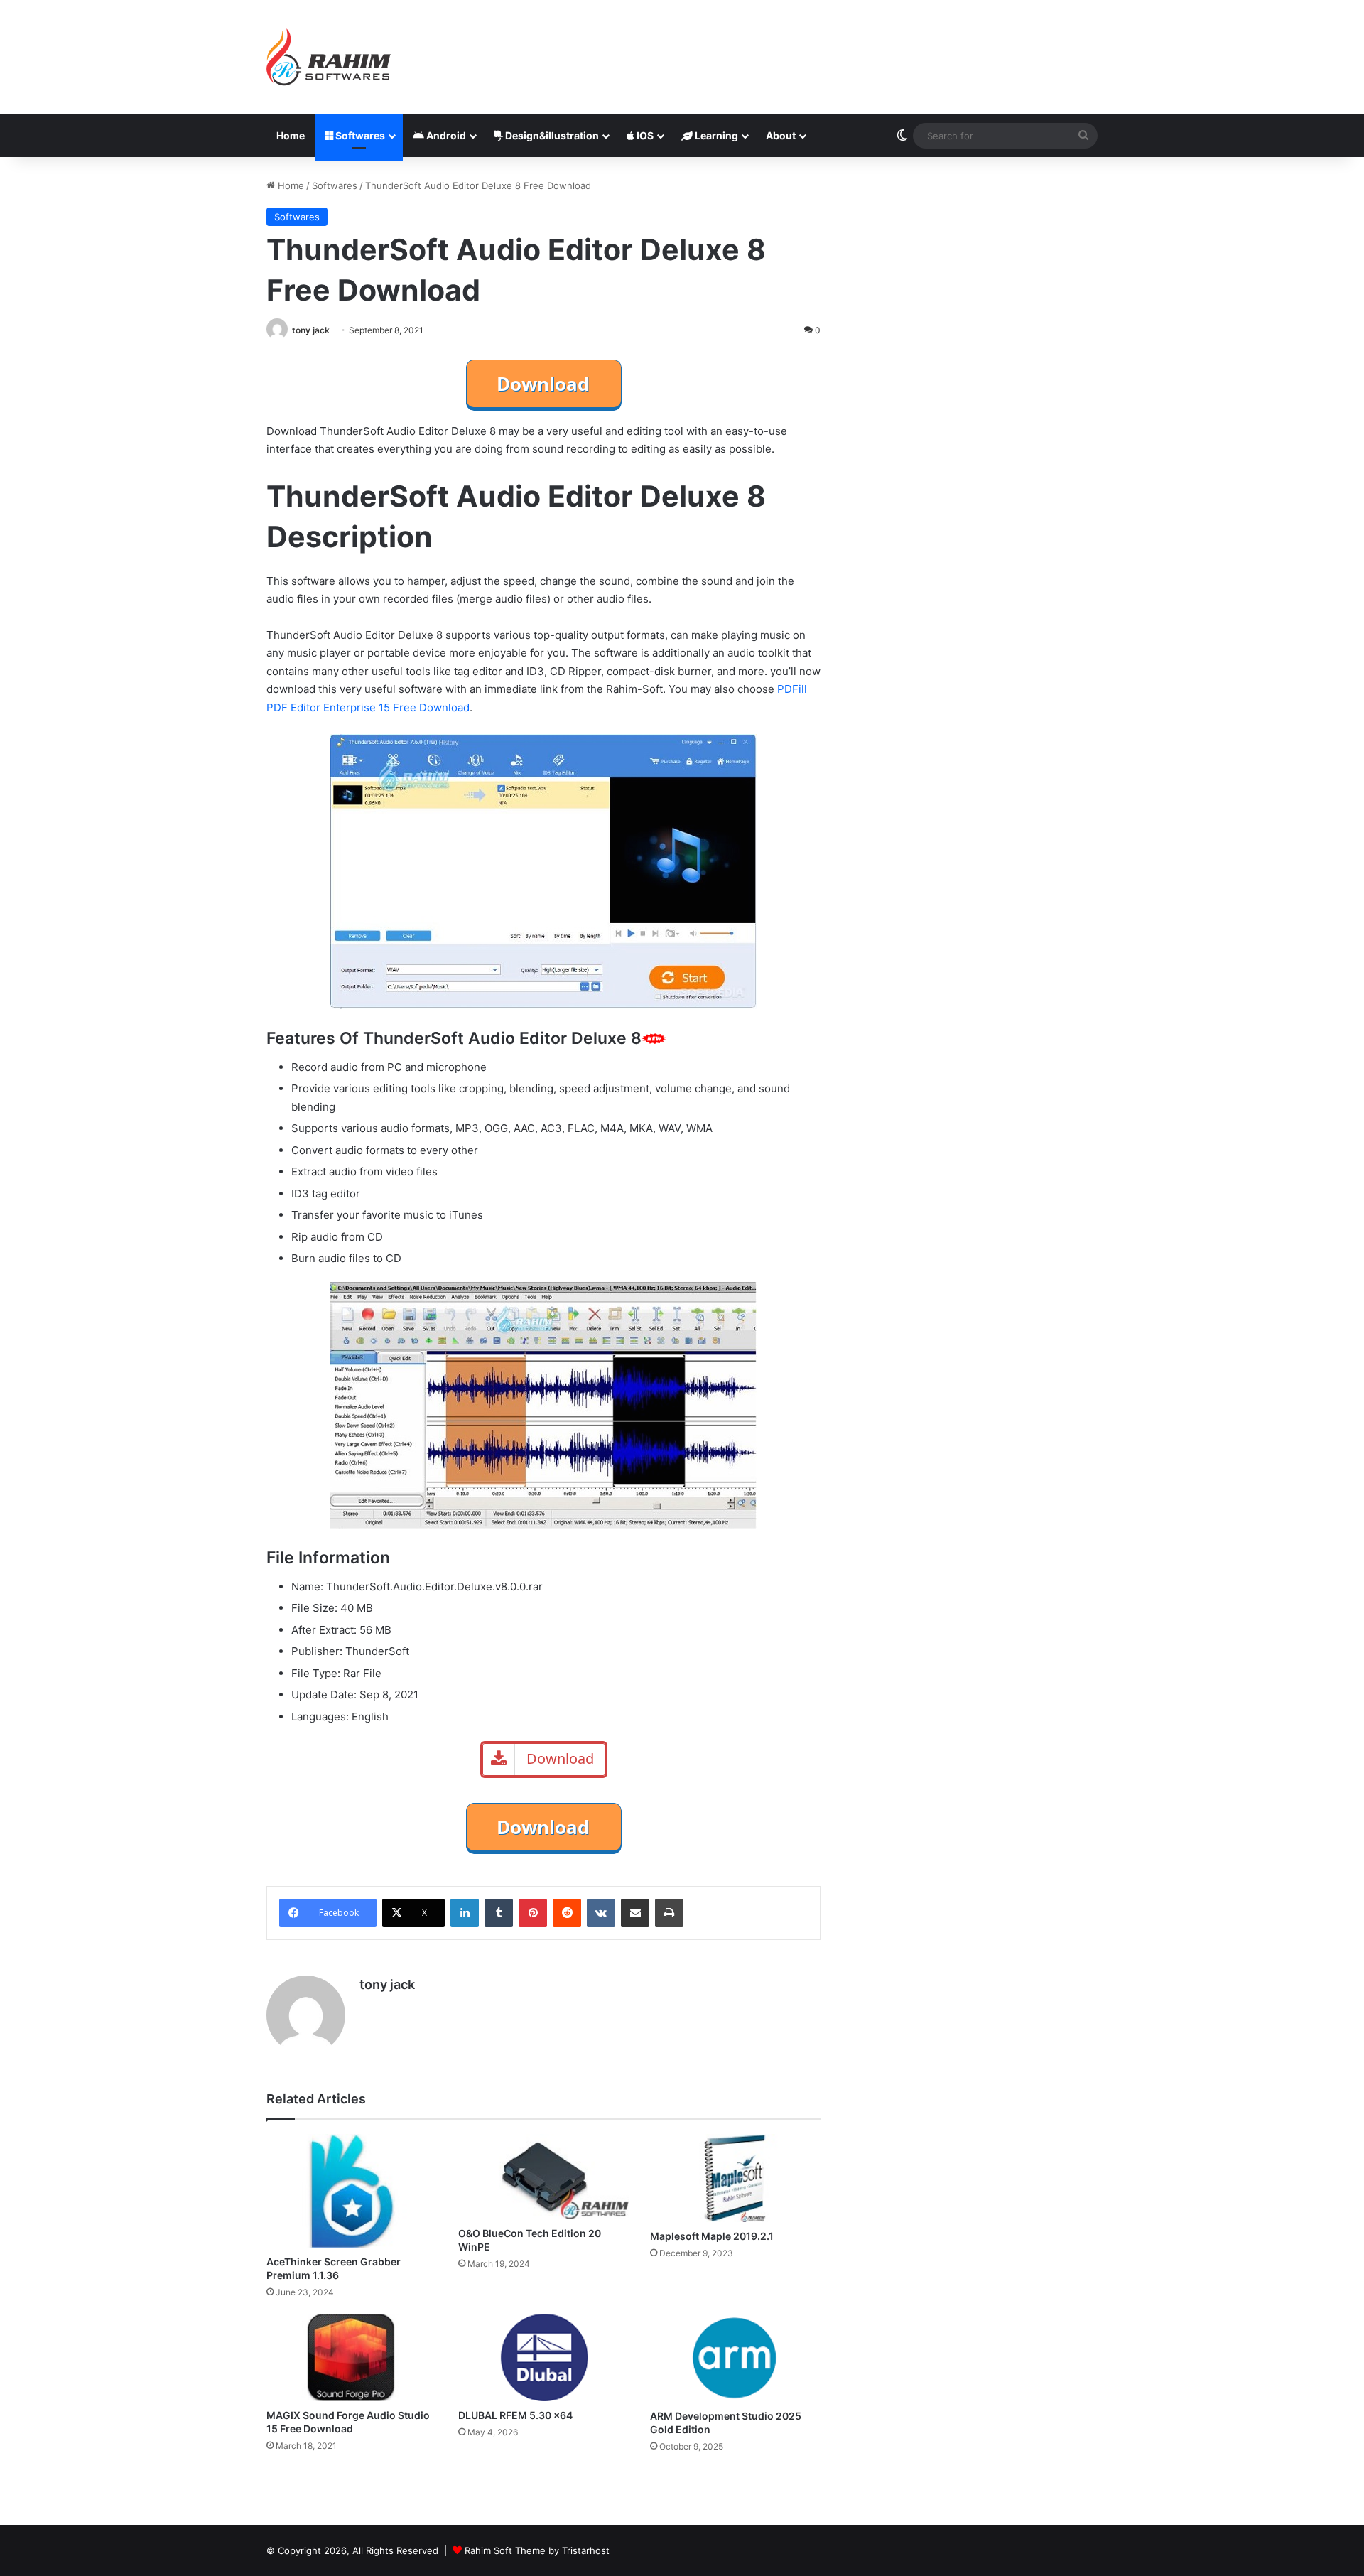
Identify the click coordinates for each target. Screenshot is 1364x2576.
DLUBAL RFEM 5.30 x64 (515, 2415)
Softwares (359, 135)
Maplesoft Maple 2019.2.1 (712, 2236)
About (781, 135)
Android (445, 135)
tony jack (311, 330)
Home (291, 135)
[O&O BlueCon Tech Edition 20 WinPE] (543, 2177)
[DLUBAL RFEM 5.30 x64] (543, 2357)
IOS (644, 135)
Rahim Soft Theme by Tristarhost (537, 2550)
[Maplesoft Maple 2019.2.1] (735, 2178)
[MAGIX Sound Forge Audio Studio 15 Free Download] (352, 2357)
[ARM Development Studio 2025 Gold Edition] (735, 2358)
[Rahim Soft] (329, 57)
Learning (715, 135)
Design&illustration (551, 135)
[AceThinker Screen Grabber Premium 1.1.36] (352, 2191)
